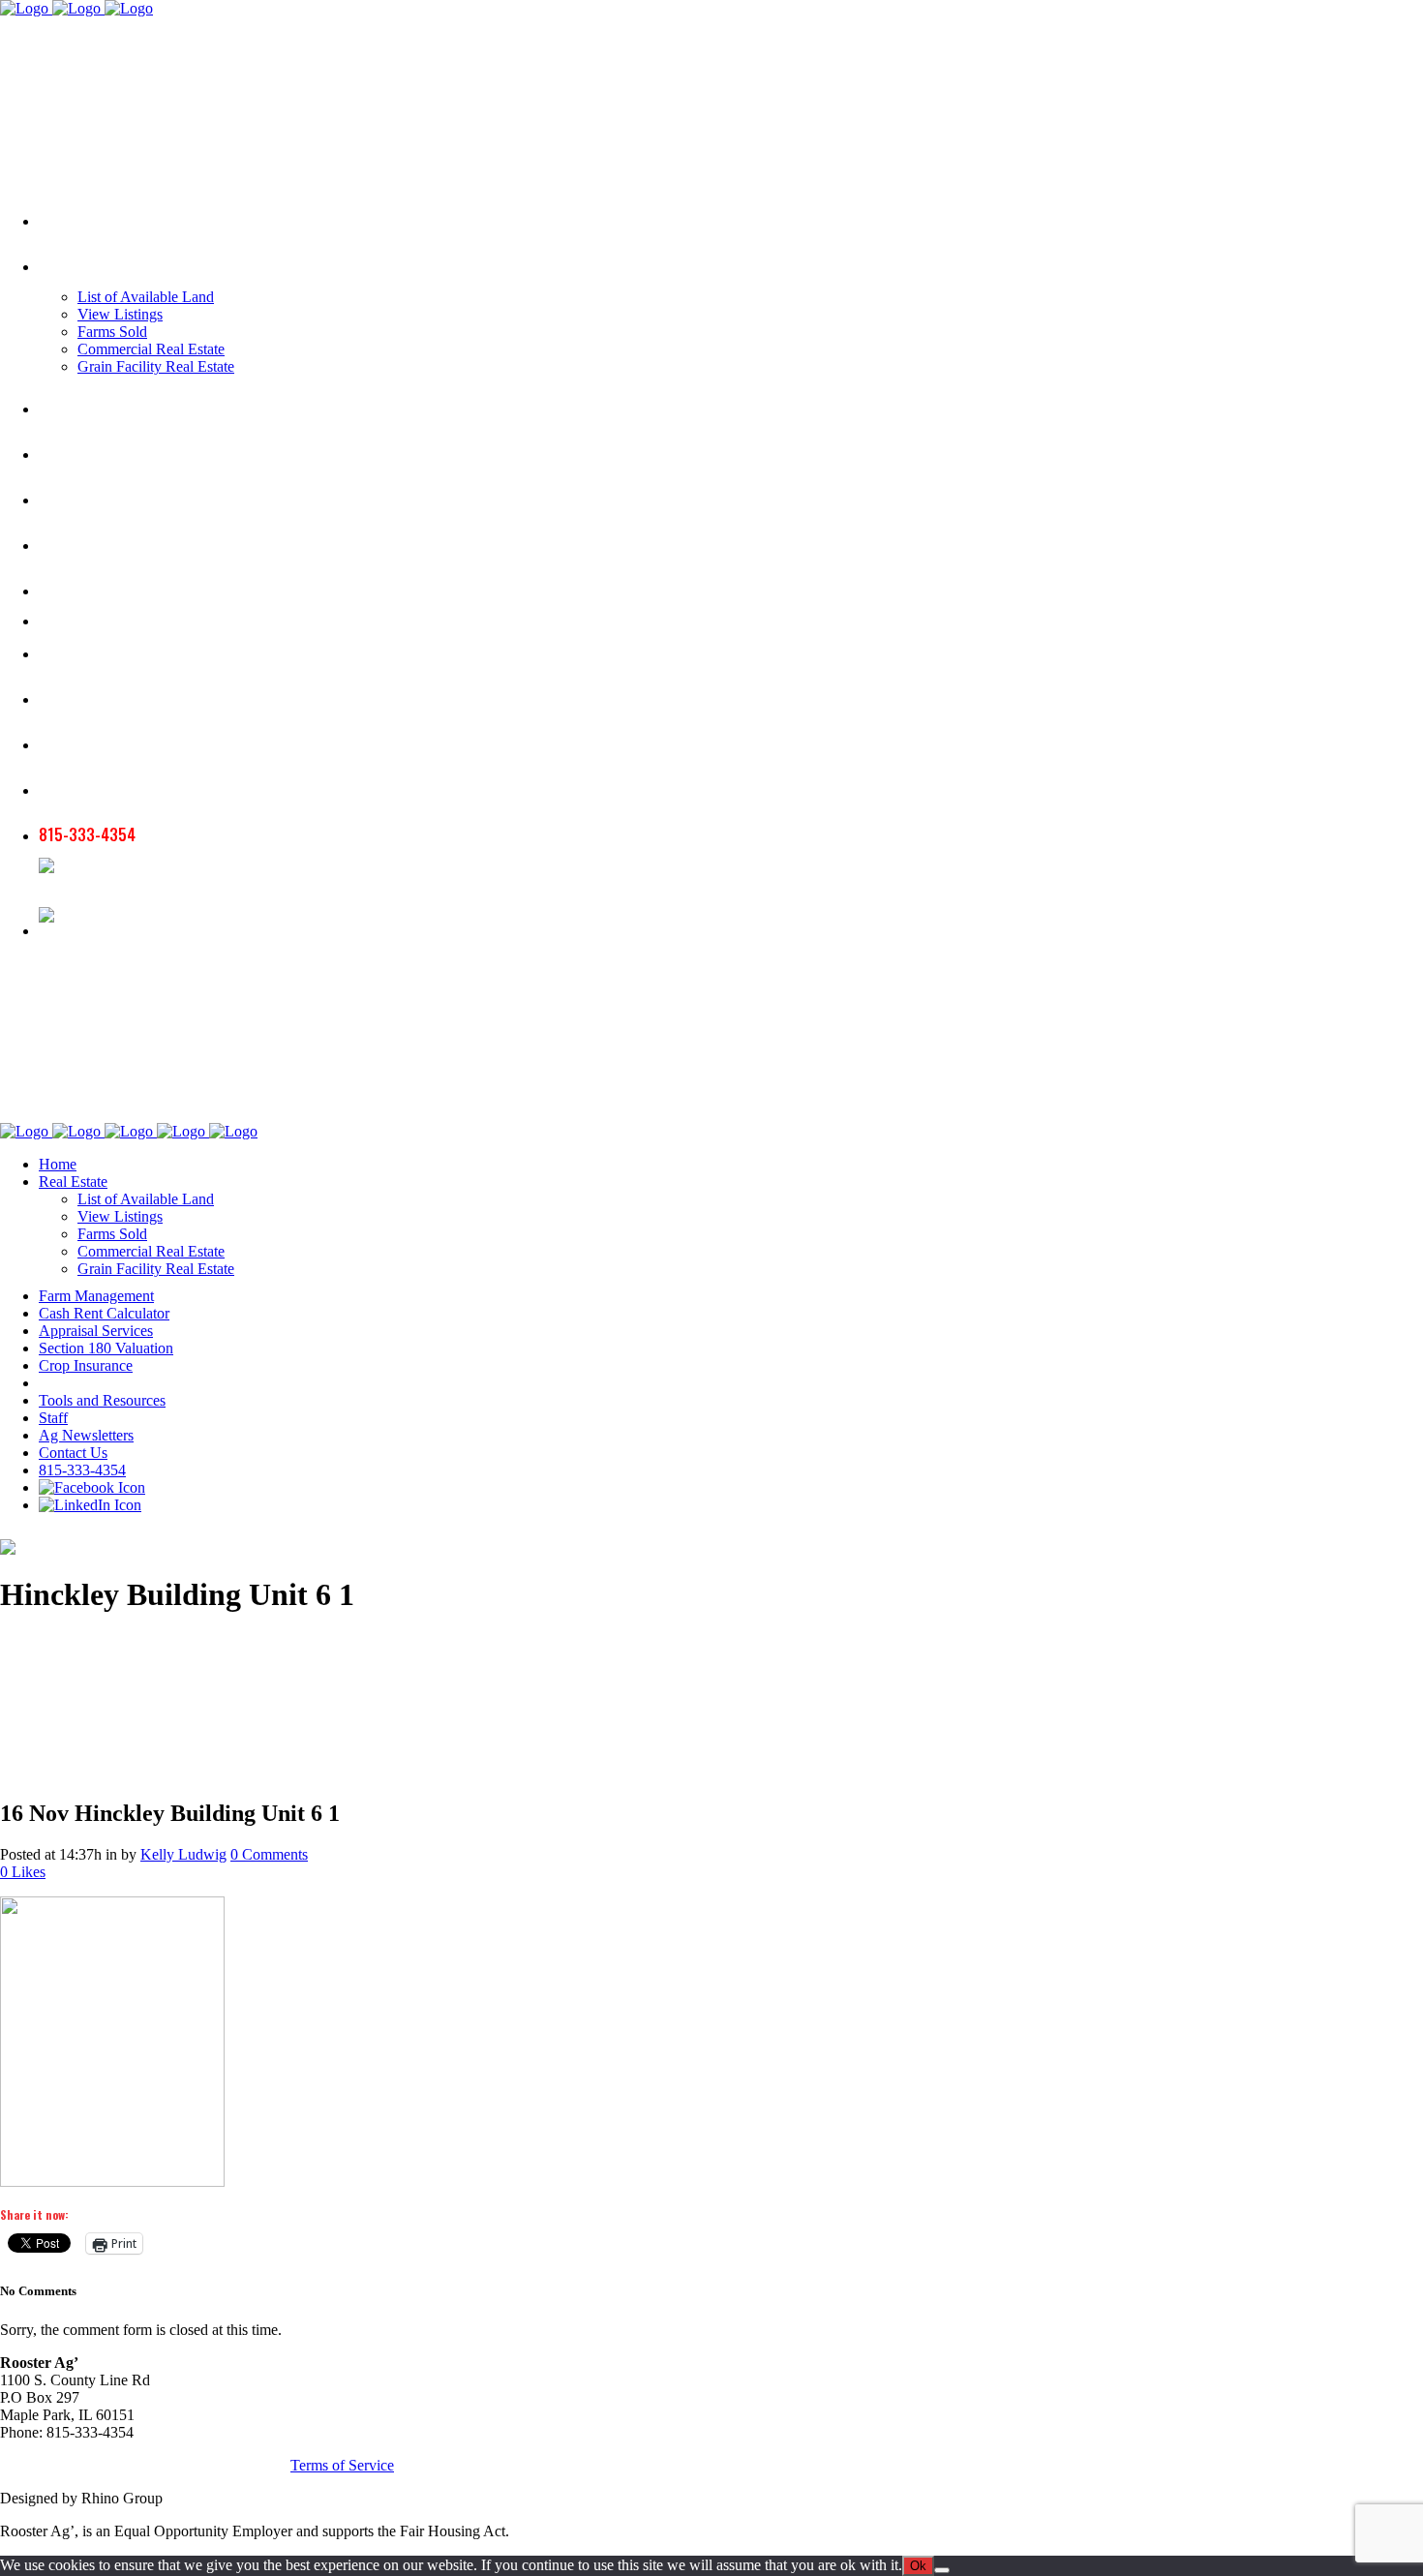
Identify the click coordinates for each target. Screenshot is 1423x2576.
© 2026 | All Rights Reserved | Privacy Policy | (145, 2465)
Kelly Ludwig (183, 1854)
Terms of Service (342, 2465)
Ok (918, 2566)
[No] (942, 2570)
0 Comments (269, 1854)
